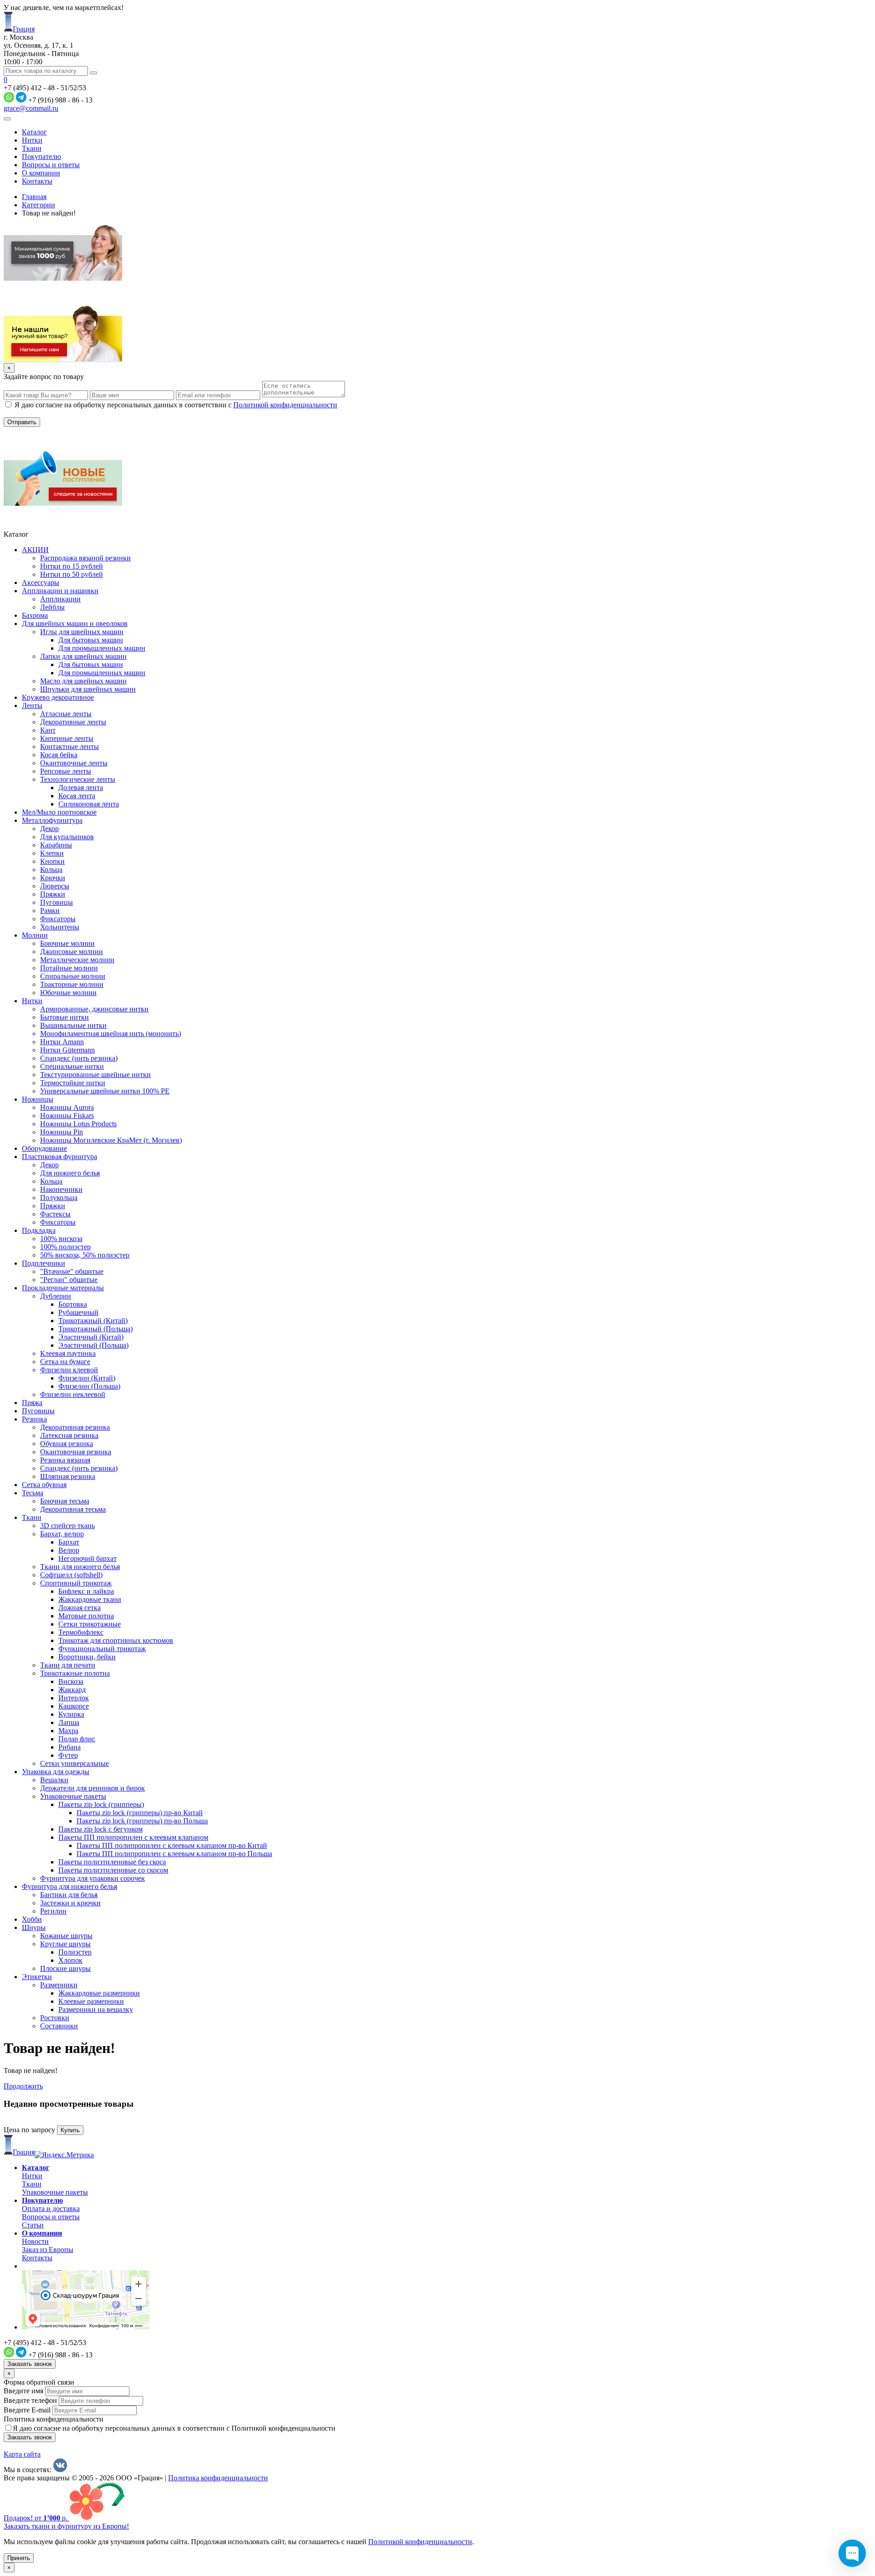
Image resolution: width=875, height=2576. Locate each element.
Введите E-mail (27, 2410)
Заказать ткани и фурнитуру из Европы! (66, 2526)
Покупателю (41, 157)
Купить (70, 2130)
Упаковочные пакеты (55, 2192)
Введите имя (23, 2391)
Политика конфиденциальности (54, 2419)
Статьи (33, 2225)
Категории (39, 205)
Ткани (32, 148)
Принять (19, 2558)
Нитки (32, 140)
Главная (34, 197)
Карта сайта (22, 2454)
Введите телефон (30, 2400)
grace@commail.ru (31, 108)
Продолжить (23, 2086)
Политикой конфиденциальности (285, 405)
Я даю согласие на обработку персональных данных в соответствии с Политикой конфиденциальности (174, 2428)
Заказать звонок (30, 2364)
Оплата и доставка (51, 2209)
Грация (24, 29)
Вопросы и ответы (51, 165)
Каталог (34, 132)
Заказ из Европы (48, 2250)
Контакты (37, 181)
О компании (41, 173)
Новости (35, 2241)
